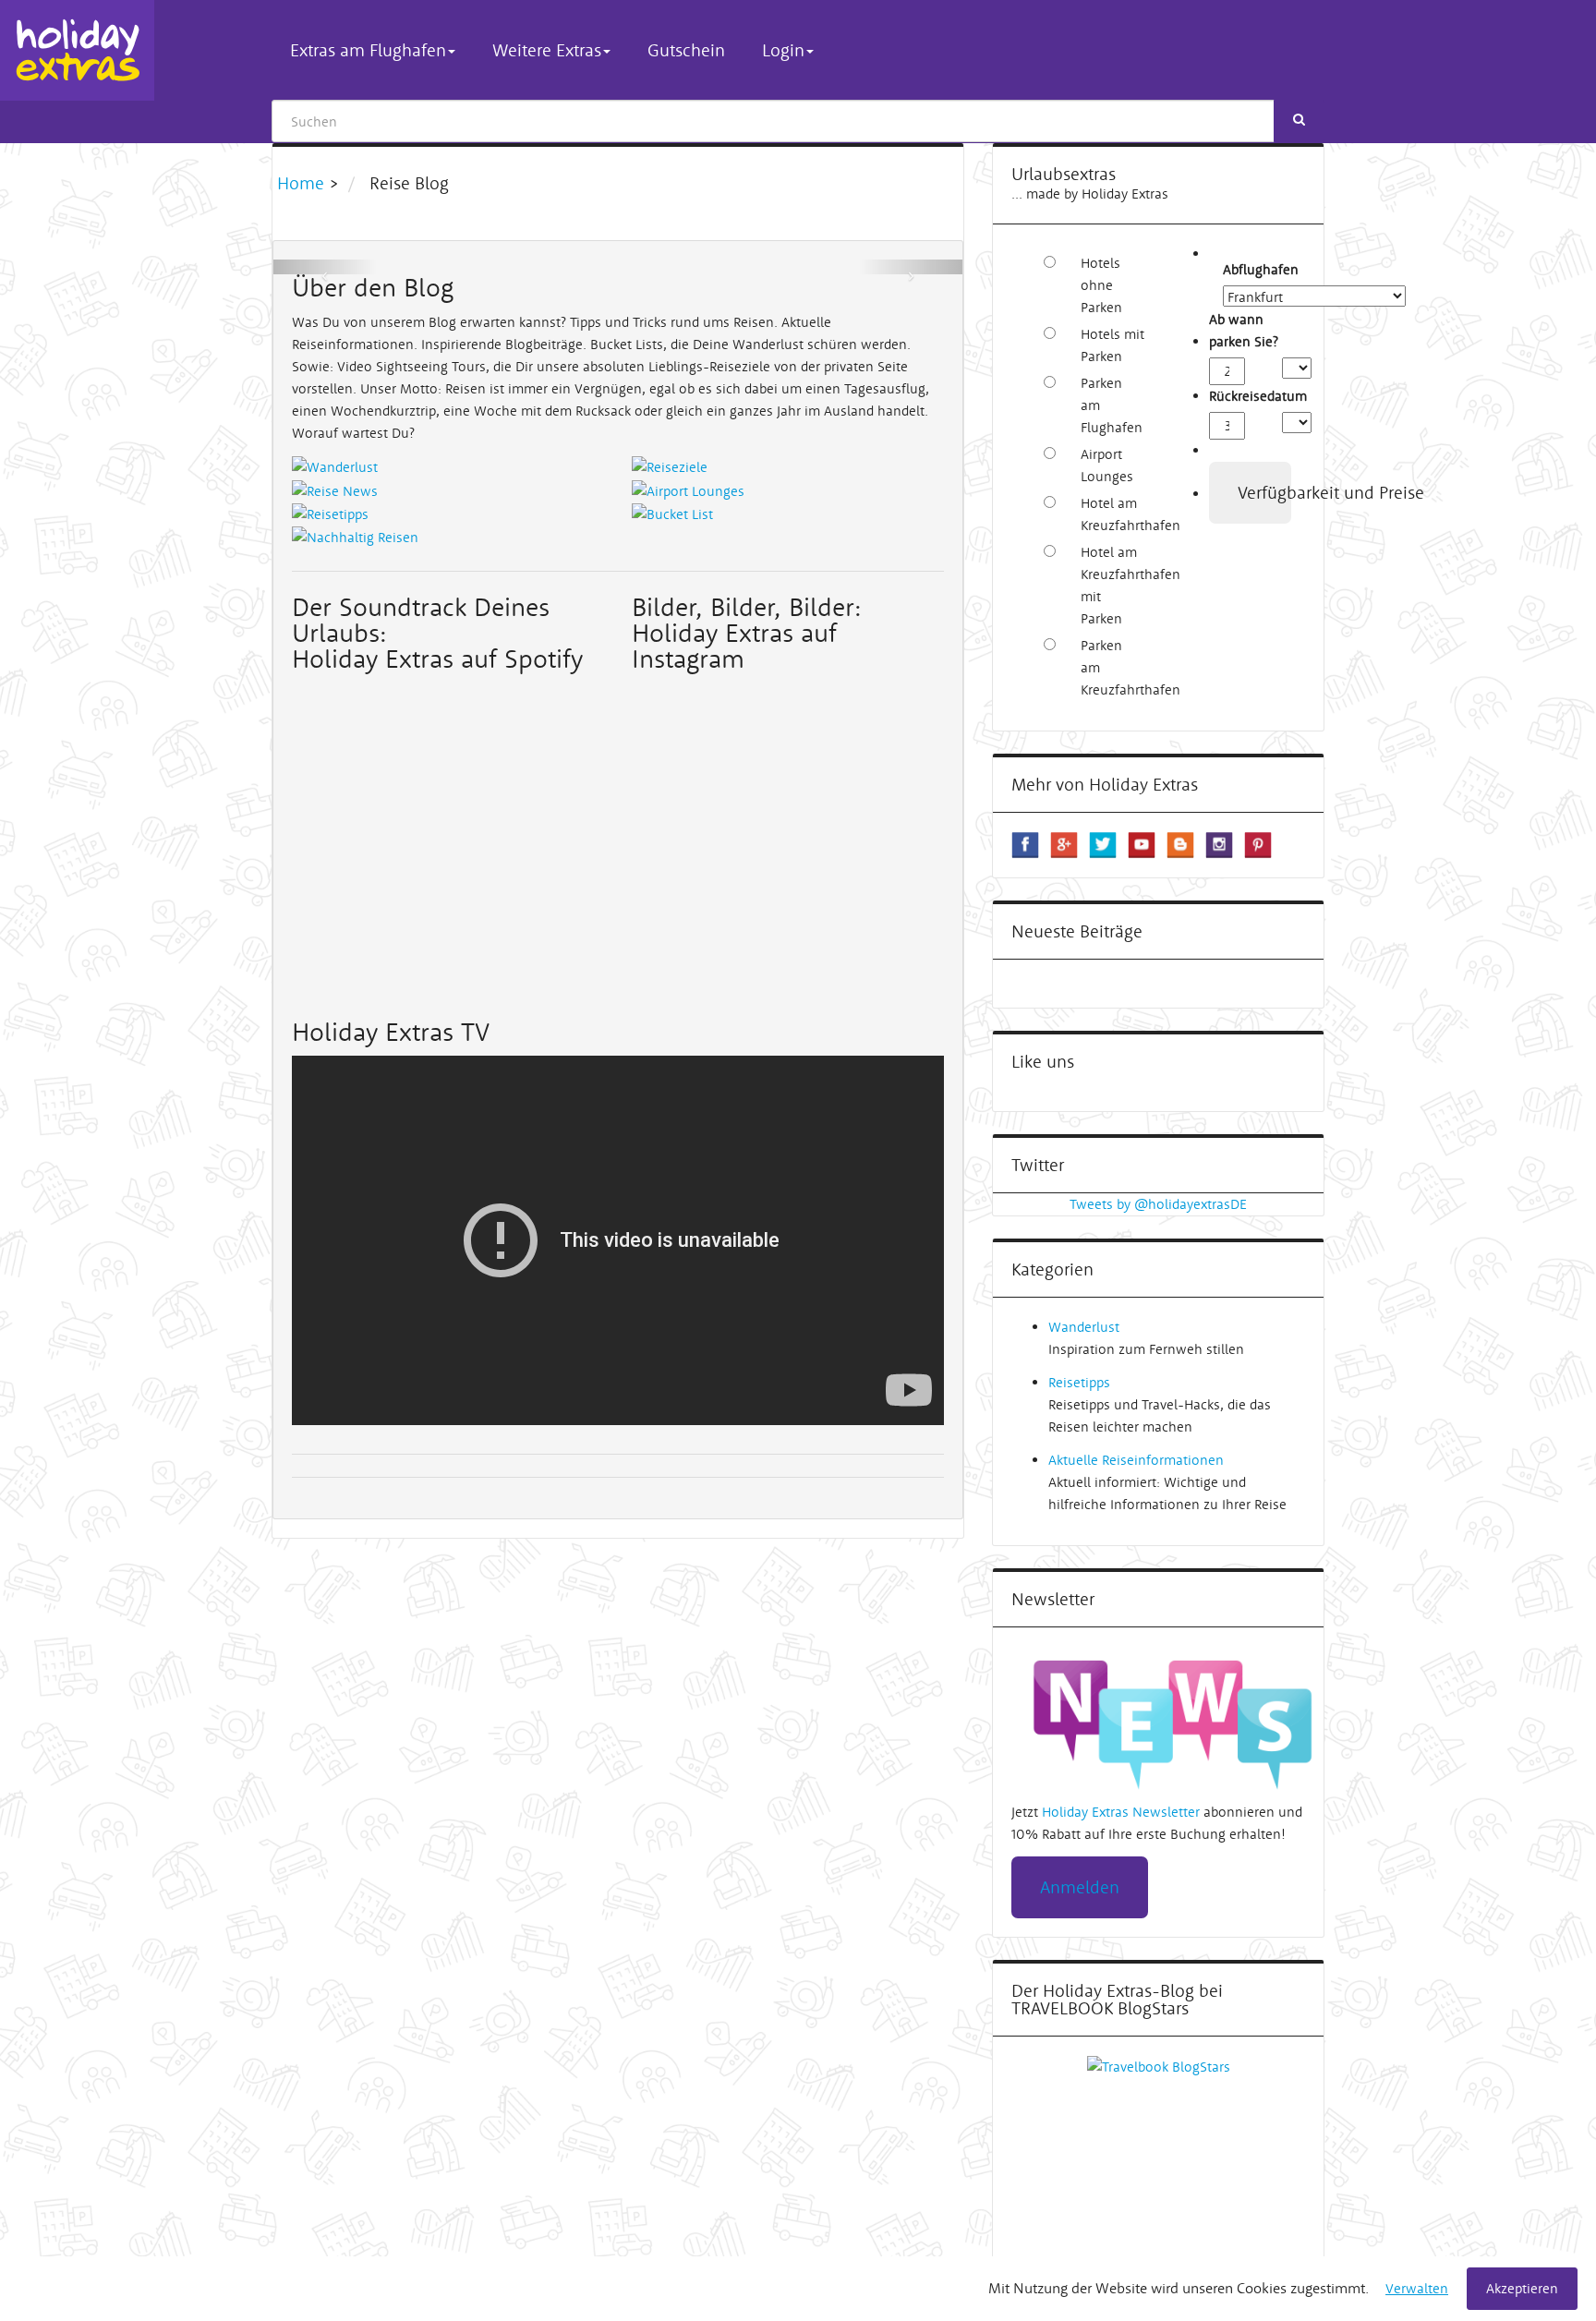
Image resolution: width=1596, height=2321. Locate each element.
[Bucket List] (672, 513)
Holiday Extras (77, 50)
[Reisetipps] (330, 513)
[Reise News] (335, 489)
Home (303, 183)
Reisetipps (1079, 1382)
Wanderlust (1084, 1327)
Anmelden (1080, 1887)
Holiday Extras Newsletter (1121, 1812)
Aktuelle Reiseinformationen (1136, 1460)
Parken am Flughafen (1112, 405)
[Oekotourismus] (355, 536)
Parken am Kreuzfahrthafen (1112, 667)
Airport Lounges (1107, 465)
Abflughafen (1233, 269)
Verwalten (1417, 2288)
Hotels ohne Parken (1101, 285)
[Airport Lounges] (688, 489)
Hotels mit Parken (1112, 345)
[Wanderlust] (335, 466)
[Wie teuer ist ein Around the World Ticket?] (618, 267)
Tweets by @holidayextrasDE (1158, 1204)
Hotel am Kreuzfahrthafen (1112, 514)
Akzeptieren (1522, 2288)
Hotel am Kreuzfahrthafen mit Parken (1112, 585)
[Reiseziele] (670, 466)
